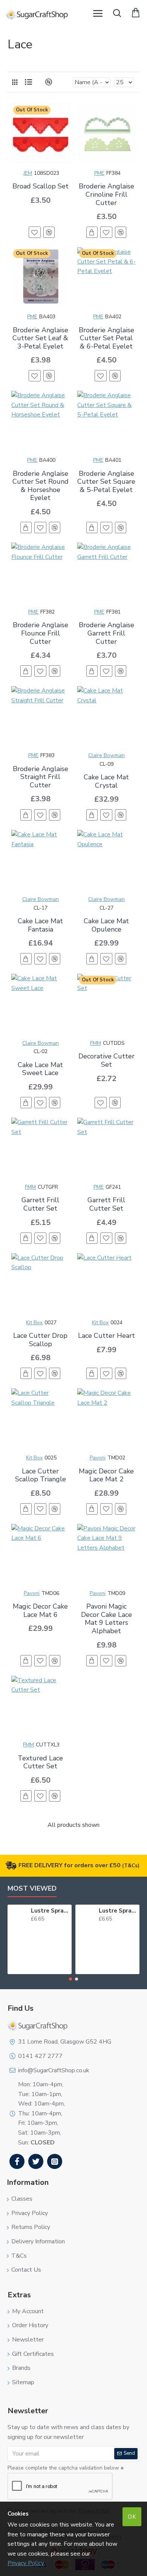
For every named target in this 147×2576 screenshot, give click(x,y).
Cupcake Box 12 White (119, 1911)
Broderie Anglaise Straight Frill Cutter (41, 777)
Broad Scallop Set (41, 187)
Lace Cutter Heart (106, 1336)
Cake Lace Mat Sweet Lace (40, 1069)
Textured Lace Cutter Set (40, 1762)
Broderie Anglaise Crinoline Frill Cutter (106, 195)
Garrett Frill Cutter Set (40, 1204)
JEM (28, 173)
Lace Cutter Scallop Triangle (41, 1475)
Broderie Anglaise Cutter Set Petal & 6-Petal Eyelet (106, 339)
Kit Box (34, 1323)
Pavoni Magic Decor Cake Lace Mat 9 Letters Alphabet (106, 1619)
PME (99, 173)
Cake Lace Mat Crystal (106, 781)
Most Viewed (32, 1889)
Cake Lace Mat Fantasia (40, 925)
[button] (70, 1979)
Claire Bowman (106, 755)
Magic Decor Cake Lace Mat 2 (106, 1475)
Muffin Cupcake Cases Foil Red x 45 (51, 1911)
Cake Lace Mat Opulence (106, 925)
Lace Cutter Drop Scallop (40, 1340)
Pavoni (98, 1458)
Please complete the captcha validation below (63, 2468)
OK (132, 2517)
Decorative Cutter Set (106, 1060)
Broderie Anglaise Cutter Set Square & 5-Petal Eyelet (106, 482)
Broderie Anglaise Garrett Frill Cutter (106, 633)
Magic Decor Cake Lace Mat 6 (40, 1611)
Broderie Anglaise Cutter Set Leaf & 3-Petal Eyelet (40, 339)
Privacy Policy (26, 2563)
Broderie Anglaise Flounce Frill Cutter (41, 633)
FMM (96, 1043)
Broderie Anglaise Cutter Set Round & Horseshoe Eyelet (41, 486)
